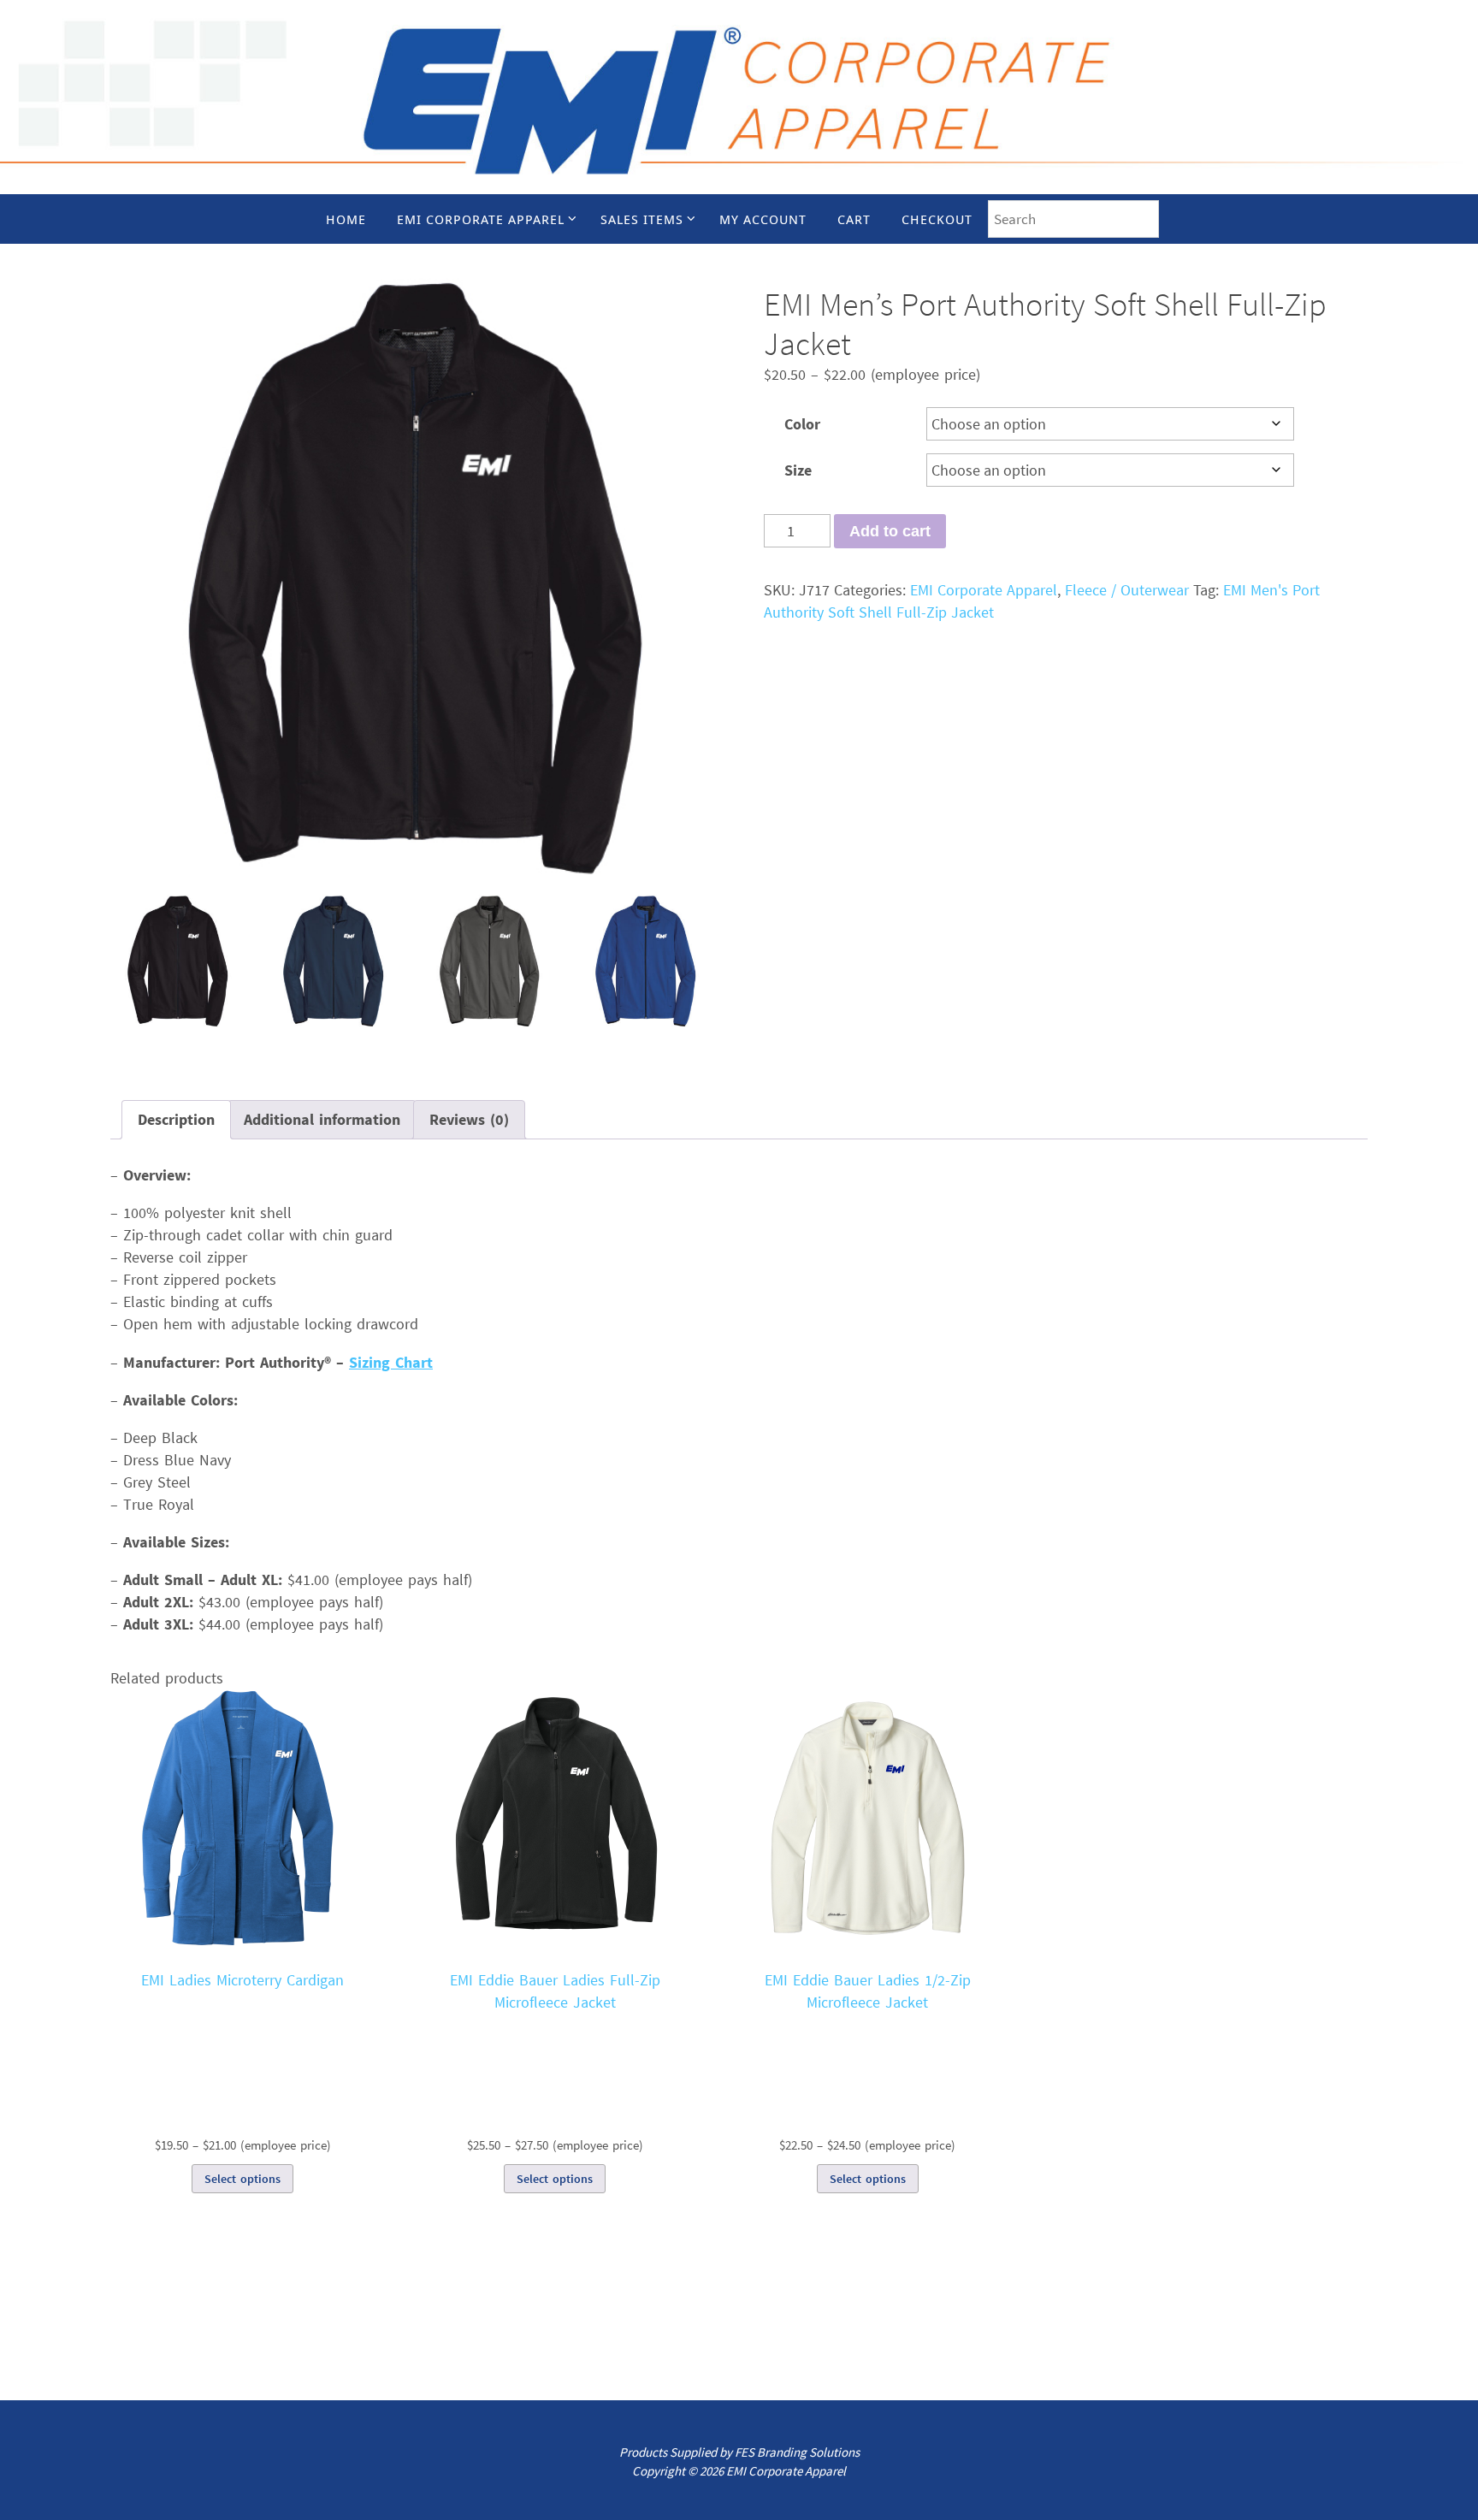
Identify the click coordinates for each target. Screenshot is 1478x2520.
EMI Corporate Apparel (984, 590)
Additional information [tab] (322, 1119)
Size (798, 470)
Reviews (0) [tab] (469, 1119)
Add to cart (890, 531)
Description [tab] (176, 1119)
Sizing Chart (391, 1362)
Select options (242, 2179)
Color (802, 424)
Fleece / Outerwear (1127, 590)
